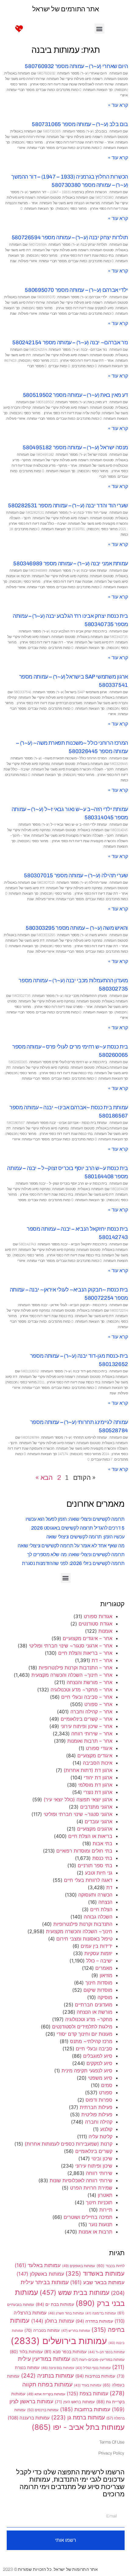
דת (109, 1887)
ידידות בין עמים (97, 1946)
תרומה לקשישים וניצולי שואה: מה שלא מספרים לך (76, 1554)
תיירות (106, 2210)
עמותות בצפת (87, 2394)
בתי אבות (103, 1843)
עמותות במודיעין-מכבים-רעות (98, 2359)
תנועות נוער (101, 2224)
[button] (99, 29)
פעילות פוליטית (97, 2114)
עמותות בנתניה (47, 2375)
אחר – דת (102, 1660)
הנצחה (105, 1902)
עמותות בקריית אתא (46, 2394)
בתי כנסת (102, 1858)
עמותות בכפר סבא (65, 2352)
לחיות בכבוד (111, 2266)
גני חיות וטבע (99, 1873)
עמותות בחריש (76, 2331)
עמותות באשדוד (95, 2273)
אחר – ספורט (98, 1704)
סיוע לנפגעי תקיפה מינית (87, 2071)
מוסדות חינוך (99, 1983)
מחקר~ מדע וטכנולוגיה (89, 2019)
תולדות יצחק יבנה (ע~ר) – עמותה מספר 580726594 (70, 237)
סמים (107, 2085)
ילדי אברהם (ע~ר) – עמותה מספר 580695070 (76, 290)
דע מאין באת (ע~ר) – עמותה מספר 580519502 (75, 395)
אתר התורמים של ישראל (66, 9)
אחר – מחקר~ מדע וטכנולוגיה (81, 1690)
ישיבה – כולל (99, 1961)
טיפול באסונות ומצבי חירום (84, 1939)
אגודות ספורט (98, 1616)
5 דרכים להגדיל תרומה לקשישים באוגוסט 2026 (78, 1528)
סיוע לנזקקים (99, 2063)
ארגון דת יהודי (98, 1777)
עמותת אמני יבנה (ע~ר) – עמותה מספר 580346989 (71, 563)
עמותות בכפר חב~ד (106, 2352)
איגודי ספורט (99, 1748)
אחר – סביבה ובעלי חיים (87, 1697)
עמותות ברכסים (43, 2410)
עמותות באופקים (79, 2266)
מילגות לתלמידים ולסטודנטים (82, 2027)
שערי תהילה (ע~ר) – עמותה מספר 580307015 (76, 875)
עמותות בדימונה (101, 2313)
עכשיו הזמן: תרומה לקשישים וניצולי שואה (85, 1537)
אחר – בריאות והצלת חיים (85, 1653)
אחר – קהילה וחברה (91, 1712)
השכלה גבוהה (98, 1917)
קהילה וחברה (99, 2122)
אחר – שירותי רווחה (92, 1734)
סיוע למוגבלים (98, 2056)
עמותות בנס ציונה (58, 2368)
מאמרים (104, 1968)
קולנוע (106, 2129)
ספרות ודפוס (99, 2100)
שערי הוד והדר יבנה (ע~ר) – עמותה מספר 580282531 (68, 505)
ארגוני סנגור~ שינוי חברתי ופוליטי (78, 1814)
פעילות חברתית (96, 2107)
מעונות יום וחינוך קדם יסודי (85, 2034)
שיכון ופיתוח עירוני (94, 2166)
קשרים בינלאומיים (94, 2151)
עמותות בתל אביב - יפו (78, 2427)
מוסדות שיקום (98, 1990)
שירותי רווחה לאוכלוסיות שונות (81, 2180)
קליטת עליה (101, 2136)
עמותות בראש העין (75, 2402)
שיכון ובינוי (102, 2158)
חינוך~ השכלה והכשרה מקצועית (79, 1931)
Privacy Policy (112, 2453)
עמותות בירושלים (59, 2341)
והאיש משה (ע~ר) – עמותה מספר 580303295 (77, 928)
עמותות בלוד (26, 2352)
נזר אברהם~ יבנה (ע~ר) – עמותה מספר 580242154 (70, 342)
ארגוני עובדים (99, 1821)
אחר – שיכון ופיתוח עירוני (87, 1726)
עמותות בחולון (53, 2321)
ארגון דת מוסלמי (95, 1785)
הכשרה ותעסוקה (95, 1895)
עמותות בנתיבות (95, 2376)
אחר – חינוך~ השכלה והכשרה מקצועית (72, 1675)
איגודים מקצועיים (95, 1755)
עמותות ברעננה (29, 2418)
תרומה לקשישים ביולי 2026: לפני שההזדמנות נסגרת (73, 1563)
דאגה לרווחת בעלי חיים (88, 1880)
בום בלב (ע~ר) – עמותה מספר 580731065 (80, 124)
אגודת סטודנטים (96, 1624)
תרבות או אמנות (96, 2232)
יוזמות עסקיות (98, 1953)
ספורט (106, 2092)
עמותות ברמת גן (78, 2417)
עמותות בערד (88, 2385)
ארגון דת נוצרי (98, 1792)
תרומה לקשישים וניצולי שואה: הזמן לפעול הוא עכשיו (75, 1519)
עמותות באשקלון (40, 2274)
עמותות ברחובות (85, 2409)
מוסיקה (105, 1997)
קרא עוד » (118, 105)
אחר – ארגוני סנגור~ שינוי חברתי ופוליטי (71, 1646)
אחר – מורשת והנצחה (90, 1682)
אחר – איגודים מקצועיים (88, 1638)
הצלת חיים (101, 1909)
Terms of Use (112, 2442)
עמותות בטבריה (42, 2330)
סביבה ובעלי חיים (94, 2049)
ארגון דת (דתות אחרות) (88, 1770)
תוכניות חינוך (99, 2202)
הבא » (44, 1478)
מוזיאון (106, 1975)
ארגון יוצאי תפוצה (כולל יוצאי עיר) (78, 1799)
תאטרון (105, 2195)
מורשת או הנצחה (95, 2012)
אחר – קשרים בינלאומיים (87, 1719)
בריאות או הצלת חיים (90, 1836)
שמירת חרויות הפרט (91, 2188)
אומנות (105, 1631)
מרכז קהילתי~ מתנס (91, 2041)
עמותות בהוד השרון (66, 2313)
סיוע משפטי (100, 2078)
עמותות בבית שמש (74, 2292)
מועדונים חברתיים (94, 2005)
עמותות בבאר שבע (97, 2282)
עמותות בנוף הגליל (93, 2368)
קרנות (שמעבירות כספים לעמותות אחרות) (69, 2144)
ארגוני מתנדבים (96, 1807)
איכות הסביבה (98, 1763)
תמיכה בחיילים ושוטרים (88, 2217)
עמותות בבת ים (55, 2304)
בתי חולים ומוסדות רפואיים (84, 1851)
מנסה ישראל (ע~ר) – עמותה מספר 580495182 (75, 447)
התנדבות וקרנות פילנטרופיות (83, 1924)
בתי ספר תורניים (95, 1865)
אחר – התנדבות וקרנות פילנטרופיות (76, 1668)
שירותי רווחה (99, 2173)
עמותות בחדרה (94, 2321)
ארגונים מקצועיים (95, 1829)
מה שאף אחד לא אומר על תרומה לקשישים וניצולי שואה (71, 1546)
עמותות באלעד (38, 2265)
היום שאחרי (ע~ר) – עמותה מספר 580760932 (76, 66)
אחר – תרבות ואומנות (90, 1741)
